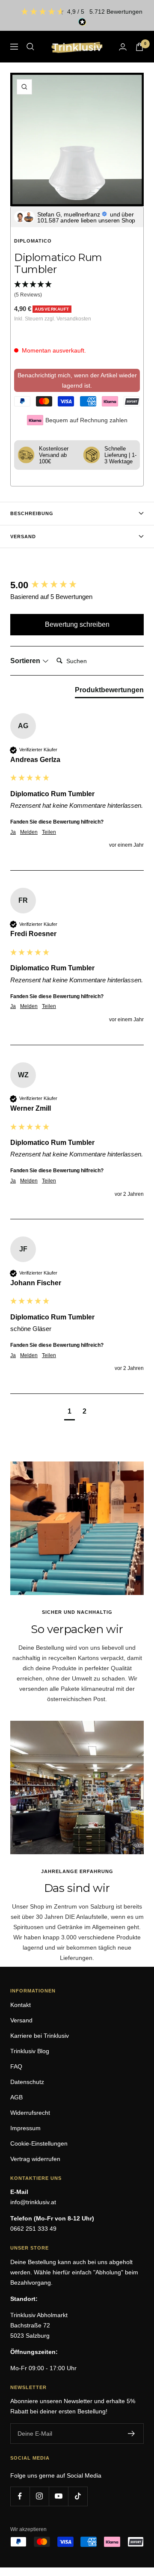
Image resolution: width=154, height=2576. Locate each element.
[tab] (109, 692)
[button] (77, 290)
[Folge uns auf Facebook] (20, 2496)
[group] (77, 585)
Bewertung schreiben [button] (77, 624)
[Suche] (30, 47)
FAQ (16, 2066)
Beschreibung (32, 513)
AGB (16, 2097)
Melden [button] (29, 832)
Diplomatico (33, 241)
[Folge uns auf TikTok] (78, 2496)
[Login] (123, 47)
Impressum (25, 2128)
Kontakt (21, 2005)
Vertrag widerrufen (35, 2159)
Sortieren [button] (26, 661)
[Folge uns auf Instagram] (39, 2496)
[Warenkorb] (139, 47)
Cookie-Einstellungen (39, 2143)
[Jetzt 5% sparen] (132, 2434)
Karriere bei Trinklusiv (40, 2036)
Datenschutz (27, 2082)
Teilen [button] (49, 832)
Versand (23, 537)
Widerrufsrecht (30, 2113)
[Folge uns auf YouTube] (58, 2496)
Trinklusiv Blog (30, 2051)
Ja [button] (13, 832)
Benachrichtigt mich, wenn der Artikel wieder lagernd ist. (77, 380)
